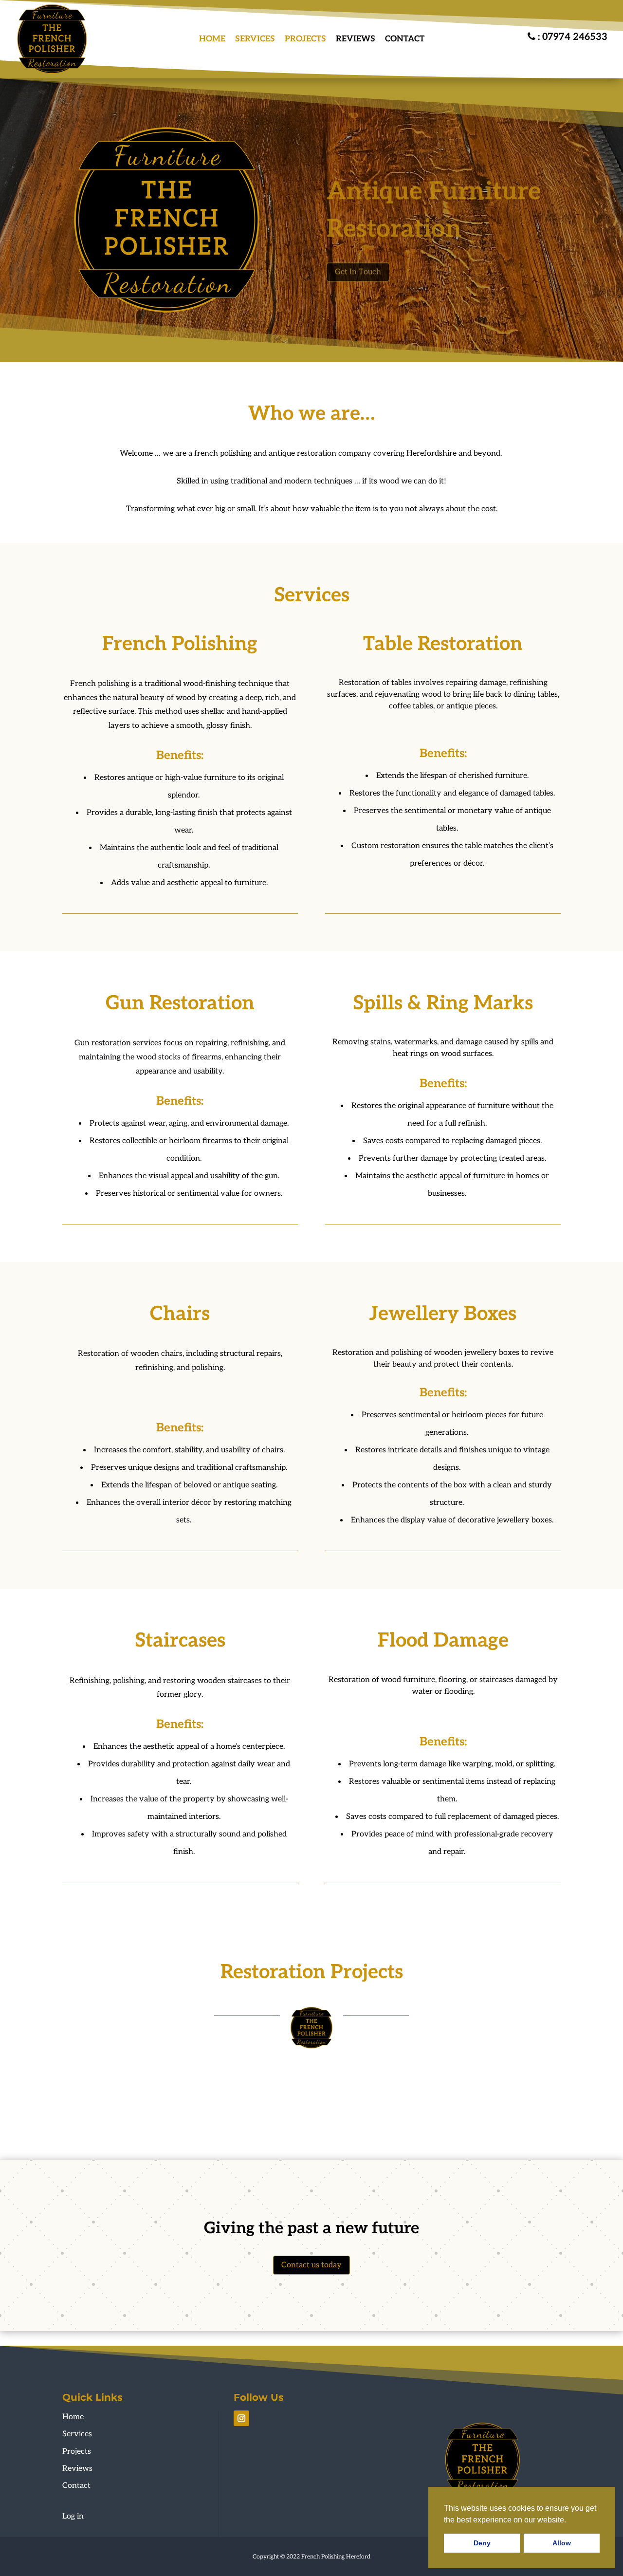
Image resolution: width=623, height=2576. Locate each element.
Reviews (356, 39)
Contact (405, 39)
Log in (73, 2516)
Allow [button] (562, 2543)
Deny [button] (482, 2543)
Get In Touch (358, 265)
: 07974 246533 (571, 37)
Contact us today (311, 2265)
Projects (305, 39)
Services (255, 39)
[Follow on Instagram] (241, 2418)
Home (212, 39)
